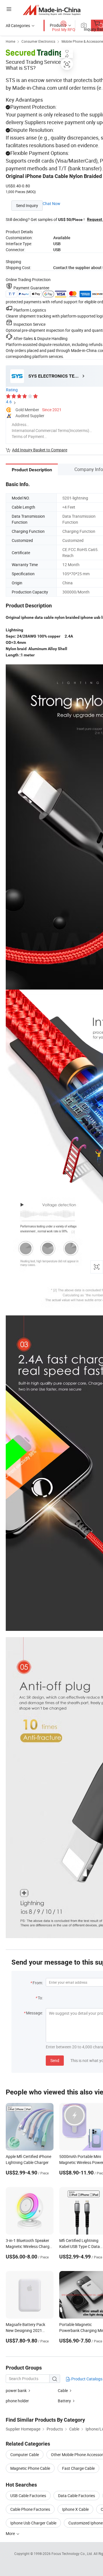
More (11, 2533)
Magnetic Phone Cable (30, 2468)
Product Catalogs (86, 2379)
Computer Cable (25, 2455)
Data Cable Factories (77, 2496)
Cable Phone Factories (30, 2509)
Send (55, 2060)
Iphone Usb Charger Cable (33, 2523)
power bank (16, 2390)
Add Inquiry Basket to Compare (40, 450)
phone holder (17, 2401)
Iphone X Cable (75, 2509)
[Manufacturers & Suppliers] (52, 10)
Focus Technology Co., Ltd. (73, 2554)
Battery (64, 2401)
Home (10, 41)
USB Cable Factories (28, 2496)
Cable (63, 2390)
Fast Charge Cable (78, 2468)
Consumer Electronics (38, 41)
